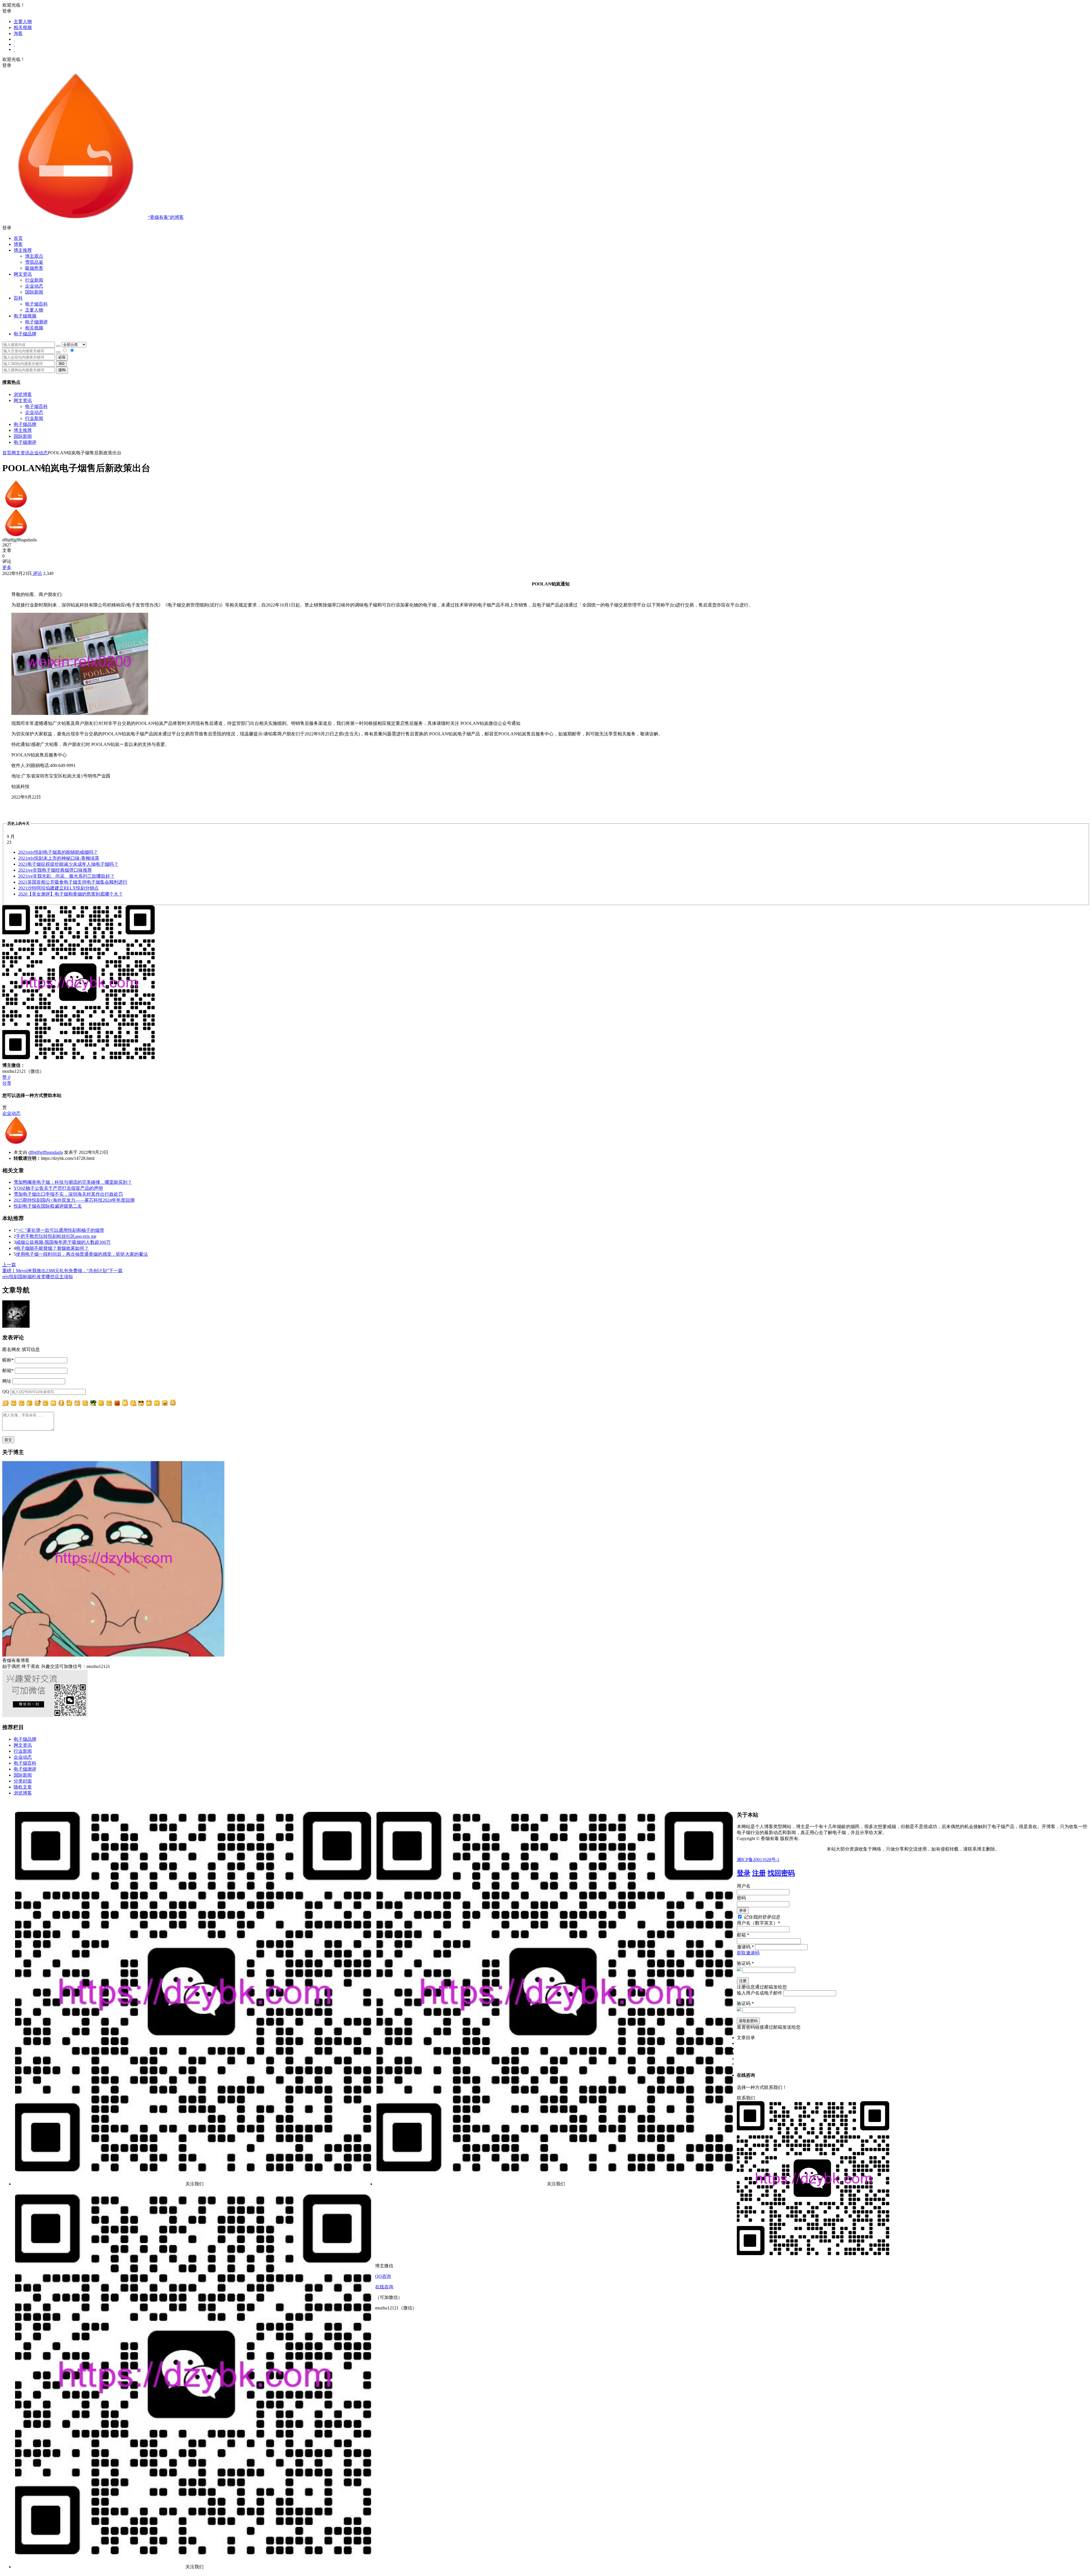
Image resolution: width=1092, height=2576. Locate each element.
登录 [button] (7, 11)
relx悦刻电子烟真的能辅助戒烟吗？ (58, 852)
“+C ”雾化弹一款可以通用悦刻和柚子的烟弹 (60, 1230)
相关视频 (23, 27)
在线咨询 (384, 2287)
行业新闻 (34, 280)
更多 (7, 567)
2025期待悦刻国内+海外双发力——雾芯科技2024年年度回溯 (74, 1200)
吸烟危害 (34, 268)
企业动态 (34, 286)
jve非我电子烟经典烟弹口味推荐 (55, 870)
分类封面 (23, 1781)
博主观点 (34, 256)
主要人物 (23, 21)
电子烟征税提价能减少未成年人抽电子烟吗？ (68, 864)
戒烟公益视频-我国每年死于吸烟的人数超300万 (63, 1242)
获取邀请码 (748, 1953)
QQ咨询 (383, 2276)
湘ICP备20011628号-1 (758, 1860)
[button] (546, 228)
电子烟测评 (25, 442)
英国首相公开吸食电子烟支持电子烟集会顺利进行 (73, 882)
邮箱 (8, 1371)
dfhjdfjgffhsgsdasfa (46, 1152)
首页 (18, 238)
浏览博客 (23, 394)
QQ (6, 1392)
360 (61, 364)
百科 (18, 298)
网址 (7, 1381)
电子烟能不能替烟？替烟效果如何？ (52, 1248)
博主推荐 (23, 430)
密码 (741, 1898)
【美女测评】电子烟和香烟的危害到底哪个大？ (71, 894)
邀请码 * (745, 1947)
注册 (759, 1873)
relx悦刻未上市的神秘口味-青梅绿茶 (59, 858)
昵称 (8, 1360)
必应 (62, 357)
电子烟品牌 (25, 424)
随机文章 (23, 1787)
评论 (37, 573)
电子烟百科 (36, 304)
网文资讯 (23, 400)
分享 (7, 1083)
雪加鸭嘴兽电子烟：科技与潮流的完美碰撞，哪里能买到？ (73, 1182)
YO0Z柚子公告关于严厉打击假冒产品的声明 (58, 1188)
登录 (744, 1873)
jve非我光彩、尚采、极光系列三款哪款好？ (66, 876)
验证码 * (745, 1963)
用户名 (744, 1886)
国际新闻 (23, 436)
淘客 (18, 33)
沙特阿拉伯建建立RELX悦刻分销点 (58, 888)
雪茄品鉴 (34, 262)
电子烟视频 (25, 316)
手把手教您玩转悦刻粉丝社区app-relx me (56, 1236)
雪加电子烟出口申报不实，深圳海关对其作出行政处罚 (68, 1194)
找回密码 (781, 1873)
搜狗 (62, 370)
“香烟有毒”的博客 (166, 217)
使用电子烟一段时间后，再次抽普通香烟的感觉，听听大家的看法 (82, 1254)
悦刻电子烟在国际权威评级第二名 (48, 1206)
